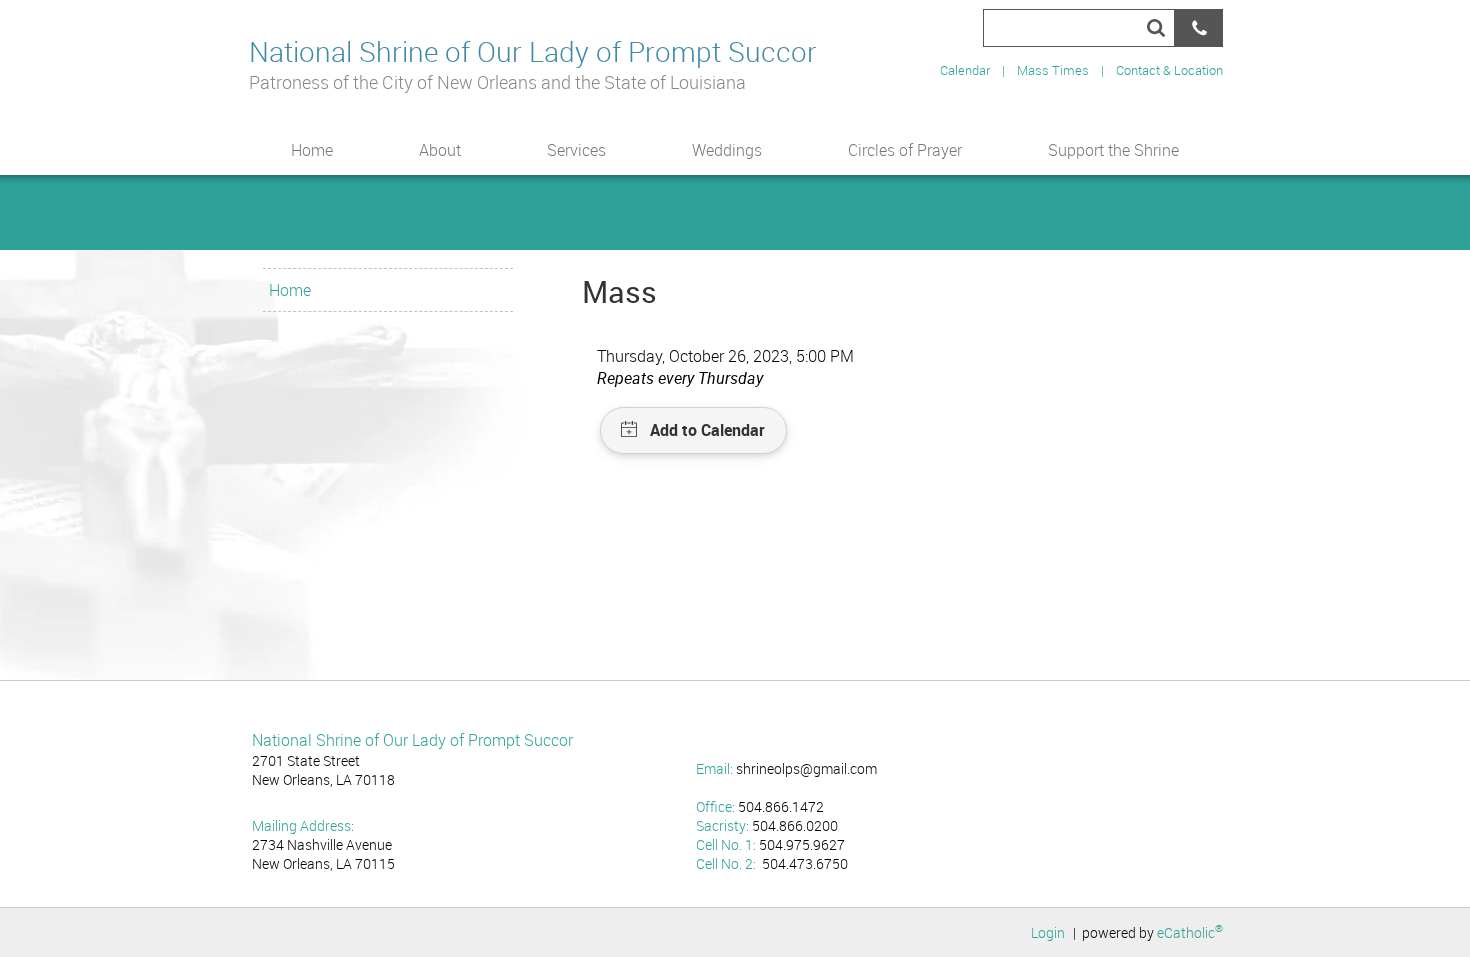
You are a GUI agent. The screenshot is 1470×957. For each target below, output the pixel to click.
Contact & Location (1169, 70)
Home (290, 290)
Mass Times (1053, 70)
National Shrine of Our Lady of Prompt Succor (533, 50)
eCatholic (1190, 932)
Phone (1199, 28)
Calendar (965, 70)
